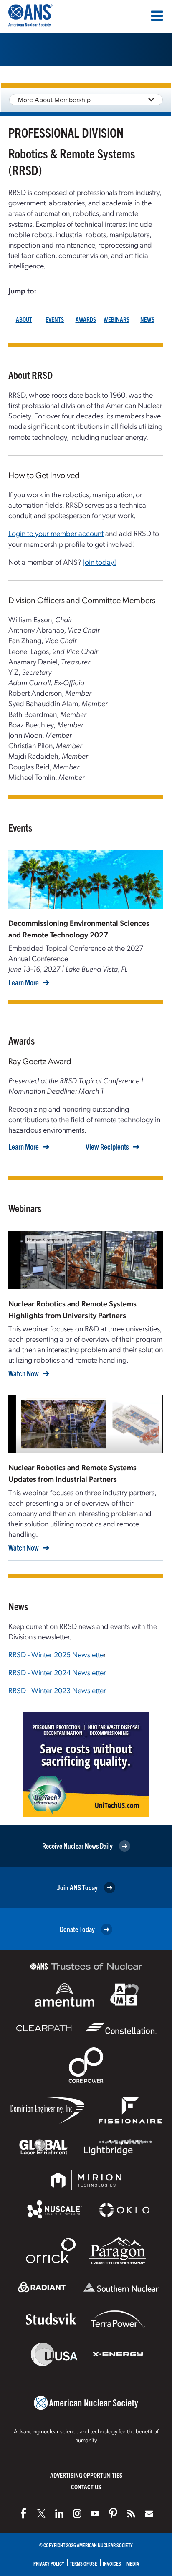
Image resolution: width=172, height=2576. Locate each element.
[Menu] (157, 16)
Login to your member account (56, 533)
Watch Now (24, 1373)
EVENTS (55, 319)
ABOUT (24, 319)
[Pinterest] (113, 2513)
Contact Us (86, 2487)
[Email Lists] (149, 2513)
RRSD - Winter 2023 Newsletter (57, 1690)
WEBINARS (116, 319)
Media (133, 2563)
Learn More (24, 982)
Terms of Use (83, 2563)
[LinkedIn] (59, 2513)
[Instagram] (77, 2513)
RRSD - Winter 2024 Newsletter (57, 1672)
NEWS (147, 319)
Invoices (112, 2563)
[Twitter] (41, 2513)
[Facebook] (23, 2513)
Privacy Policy (49, 2563)
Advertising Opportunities (86, 2475)
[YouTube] (95, 2513)
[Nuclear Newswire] (131, 2513)
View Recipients (107, 1147)
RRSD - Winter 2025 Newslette (56, 1654)
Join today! (100, 562)
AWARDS (86, 319)
